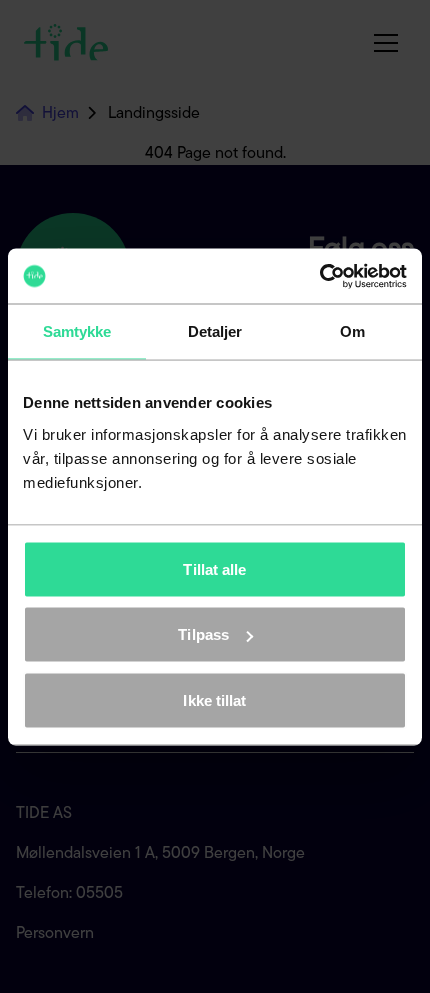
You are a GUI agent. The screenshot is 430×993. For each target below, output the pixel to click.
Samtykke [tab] (77, 331)
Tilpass (203, 634)
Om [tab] (352, 331)
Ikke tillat (214, 699)
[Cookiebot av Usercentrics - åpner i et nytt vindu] (319, 276)
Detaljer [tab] (215, 331)
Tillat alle (214, 568)
